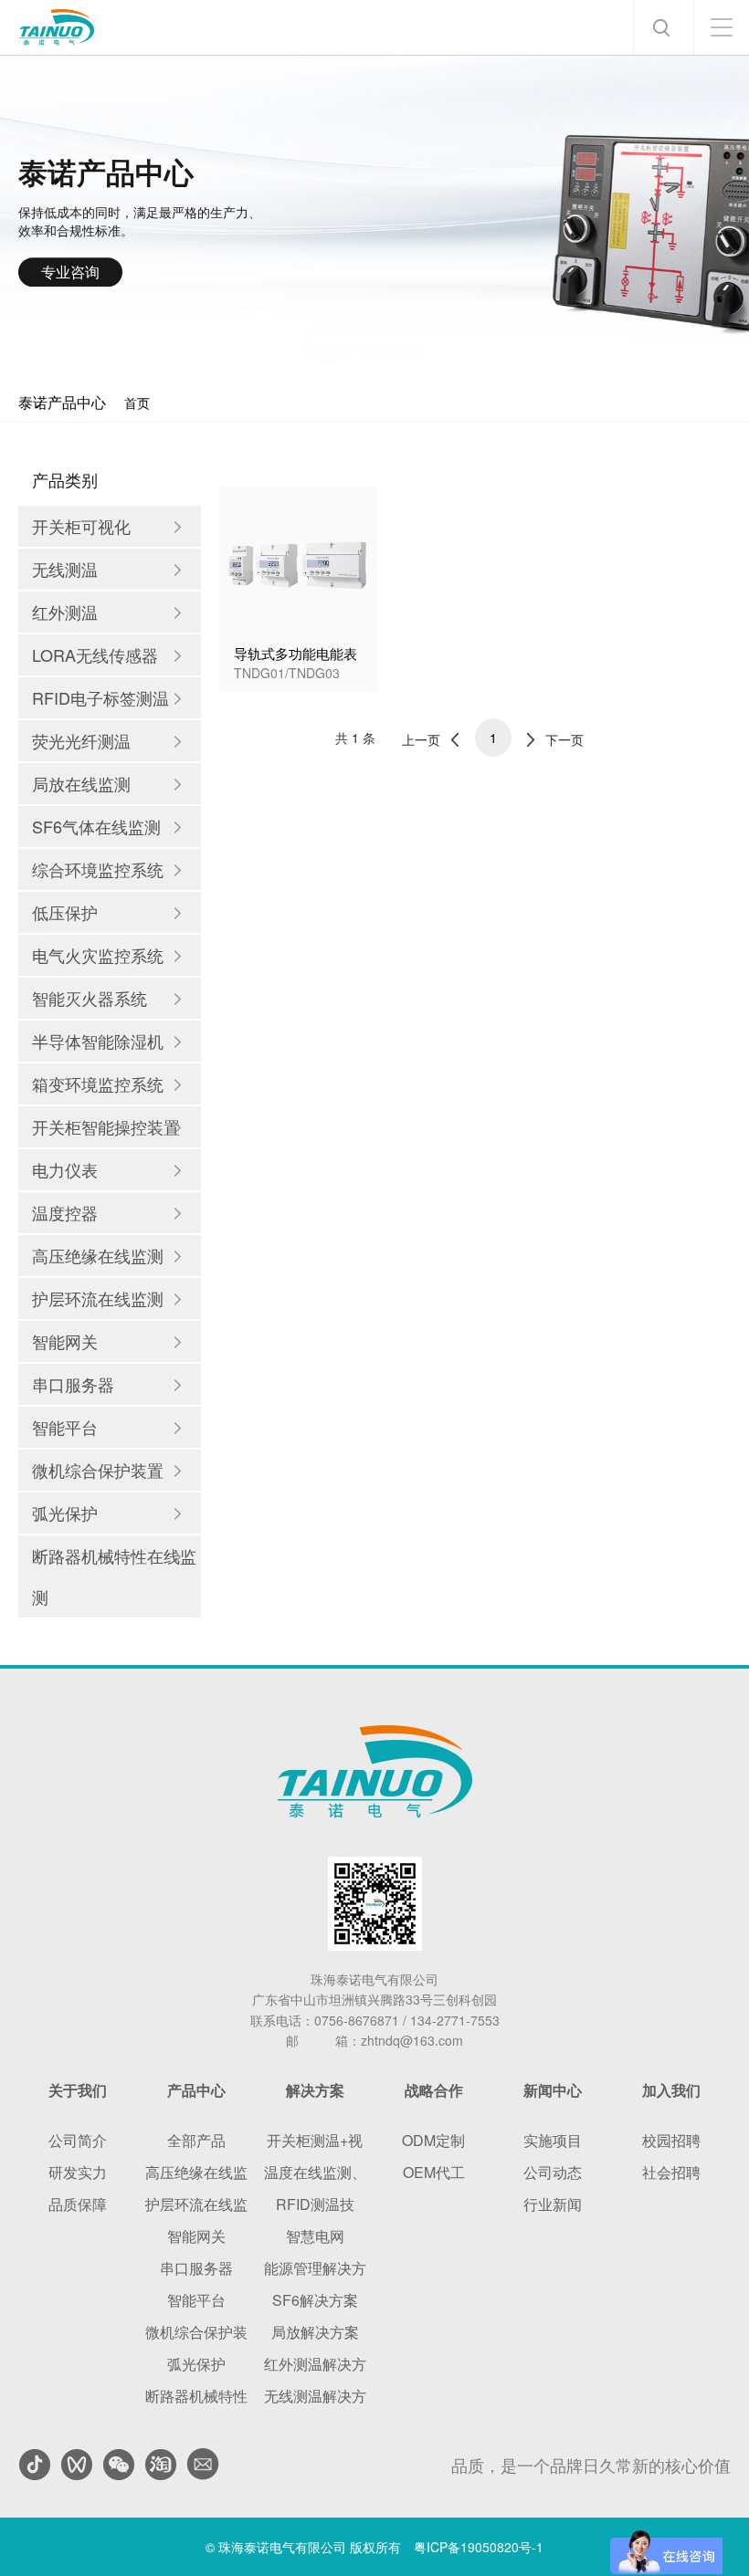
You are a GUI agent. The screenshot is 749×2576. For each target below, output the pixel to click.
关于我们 (78, 2090)
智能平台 (196, 2300)
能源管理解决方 (315, 2268)
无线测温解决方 (315, 2396)
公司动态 (553, 2172)
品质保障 (78, 2204)
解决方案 (315, 2090)
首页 (137, 403)
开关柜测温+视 (315, 2140)
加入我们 (671, 2090)
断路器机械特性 (196, 2396)
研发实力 (78, 2172)
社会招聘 (671, 2172)
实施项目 (553, 2140)
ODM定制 (433, 2140)
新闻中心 (553, 2090)
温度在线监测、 (315, 2172)
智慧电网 (315, 2236)
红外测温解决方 (315, 2364)
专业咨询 (70, 272)
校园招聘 (671, 2140)
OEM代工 (434, 2172)
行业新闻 (553, 2204)
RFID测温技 (315, 2204)
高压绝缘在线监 (196, 2172)
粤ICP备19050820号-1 (479, 2547)
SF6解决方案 (315, 2300)
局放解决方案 (315, 2332)
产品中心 (196, 2090)
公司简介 (78, 2140)
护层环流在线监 (196, 2204)
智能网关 (196, 2236)
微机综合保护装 (196, 2332)
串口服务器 (196, 2268)
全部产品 (196, 2140)
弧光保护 (196, 2364)
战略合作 (434, 2090)
